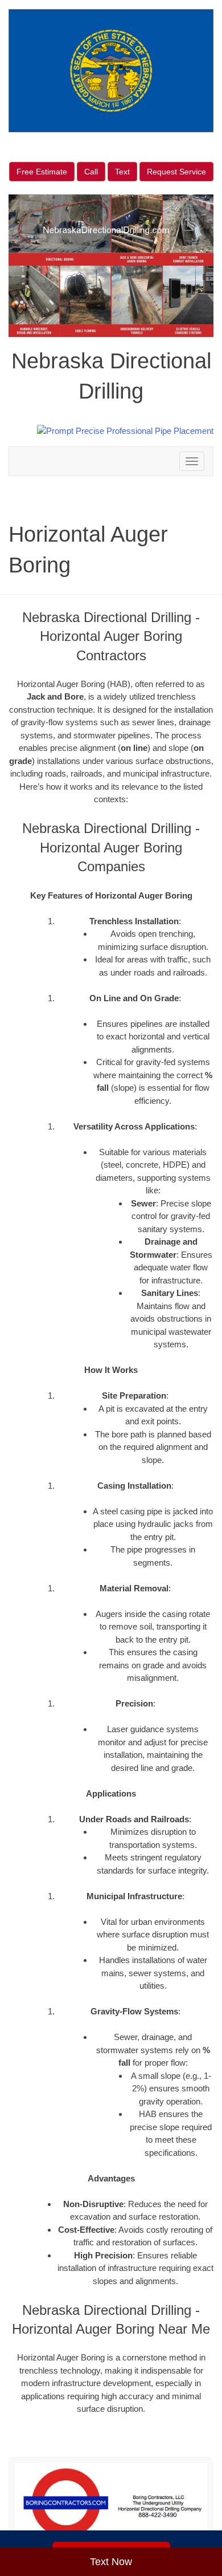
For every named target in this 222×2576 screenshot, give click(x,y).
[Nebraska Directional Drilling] (111, 2503)
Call (91, 172)
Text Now (111, 2562)
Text (122, 172)
